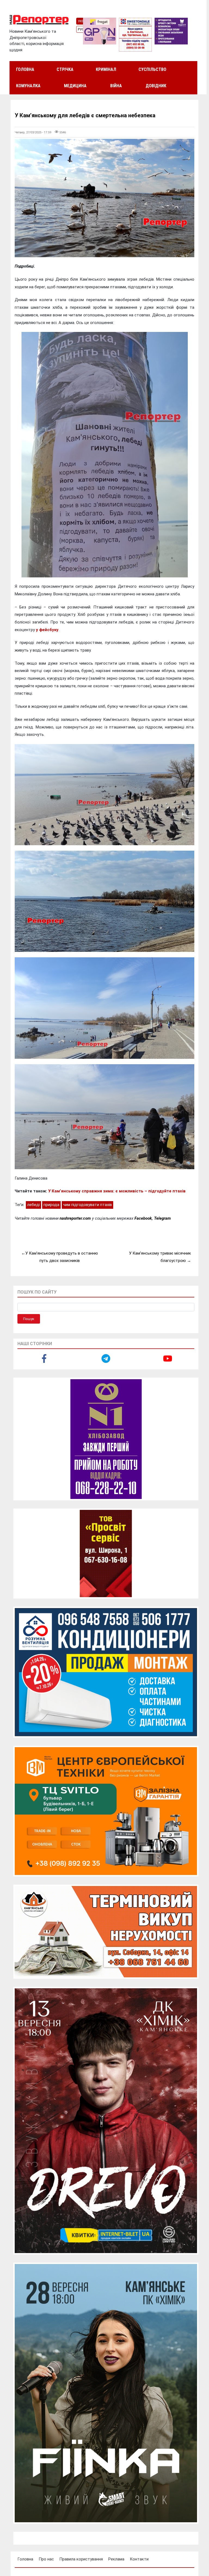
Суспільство (152, 69)
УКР (81, 21)
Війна (116, 86)
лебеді (33, 1205)
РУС (81, 29)
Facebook (143, 1218)
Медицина (75, 86)
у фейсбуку (47, 630)
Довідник (156, 86)
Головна (25, 69)
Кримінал (106, 69)
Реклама (116, 2559)
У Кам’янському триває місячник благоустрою (160, 1257)
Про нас (46, 2559)
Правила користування (81, 2559)
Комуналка (28, 86)
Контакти (139, 2559)
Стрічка (65, 69)
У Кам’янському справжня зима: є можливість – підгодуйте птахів (117, 1191)
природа (51, 1205)
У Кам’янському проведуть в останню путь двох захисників (62, 1257)
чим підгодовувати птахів (87, 1205)
